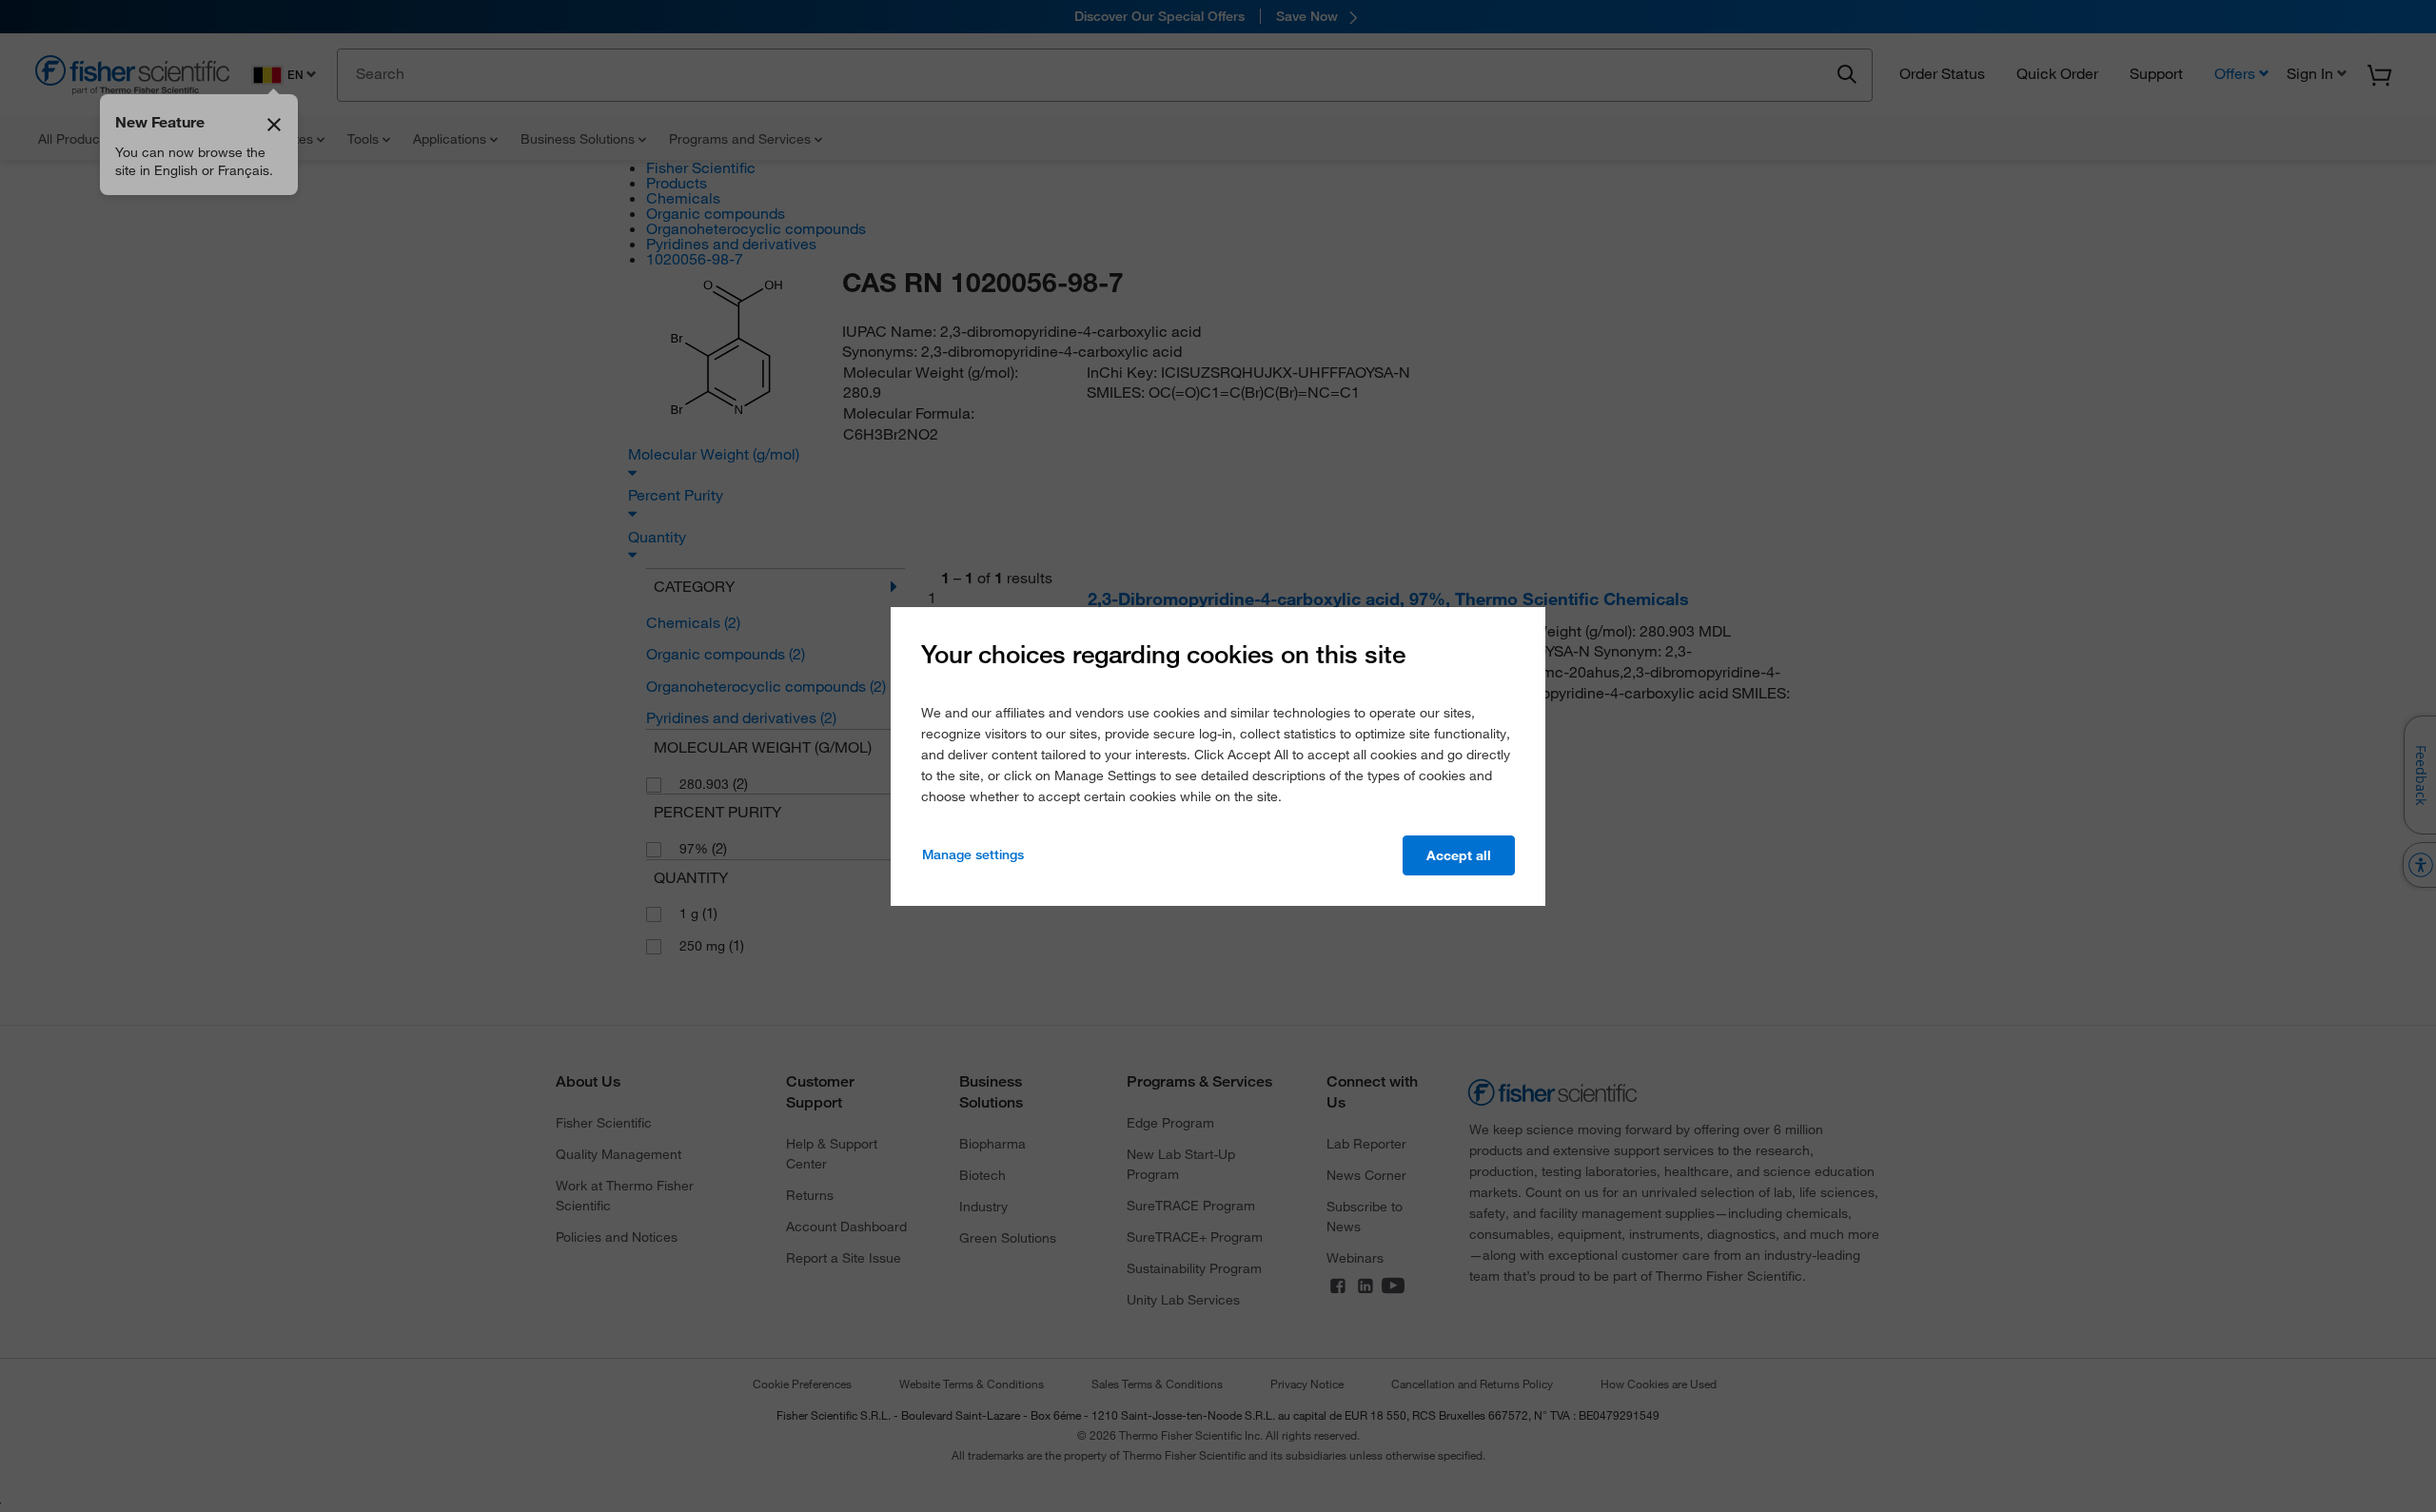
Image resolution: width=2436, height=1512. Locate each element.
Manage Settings (973, 854)
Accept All (1459, 855)
